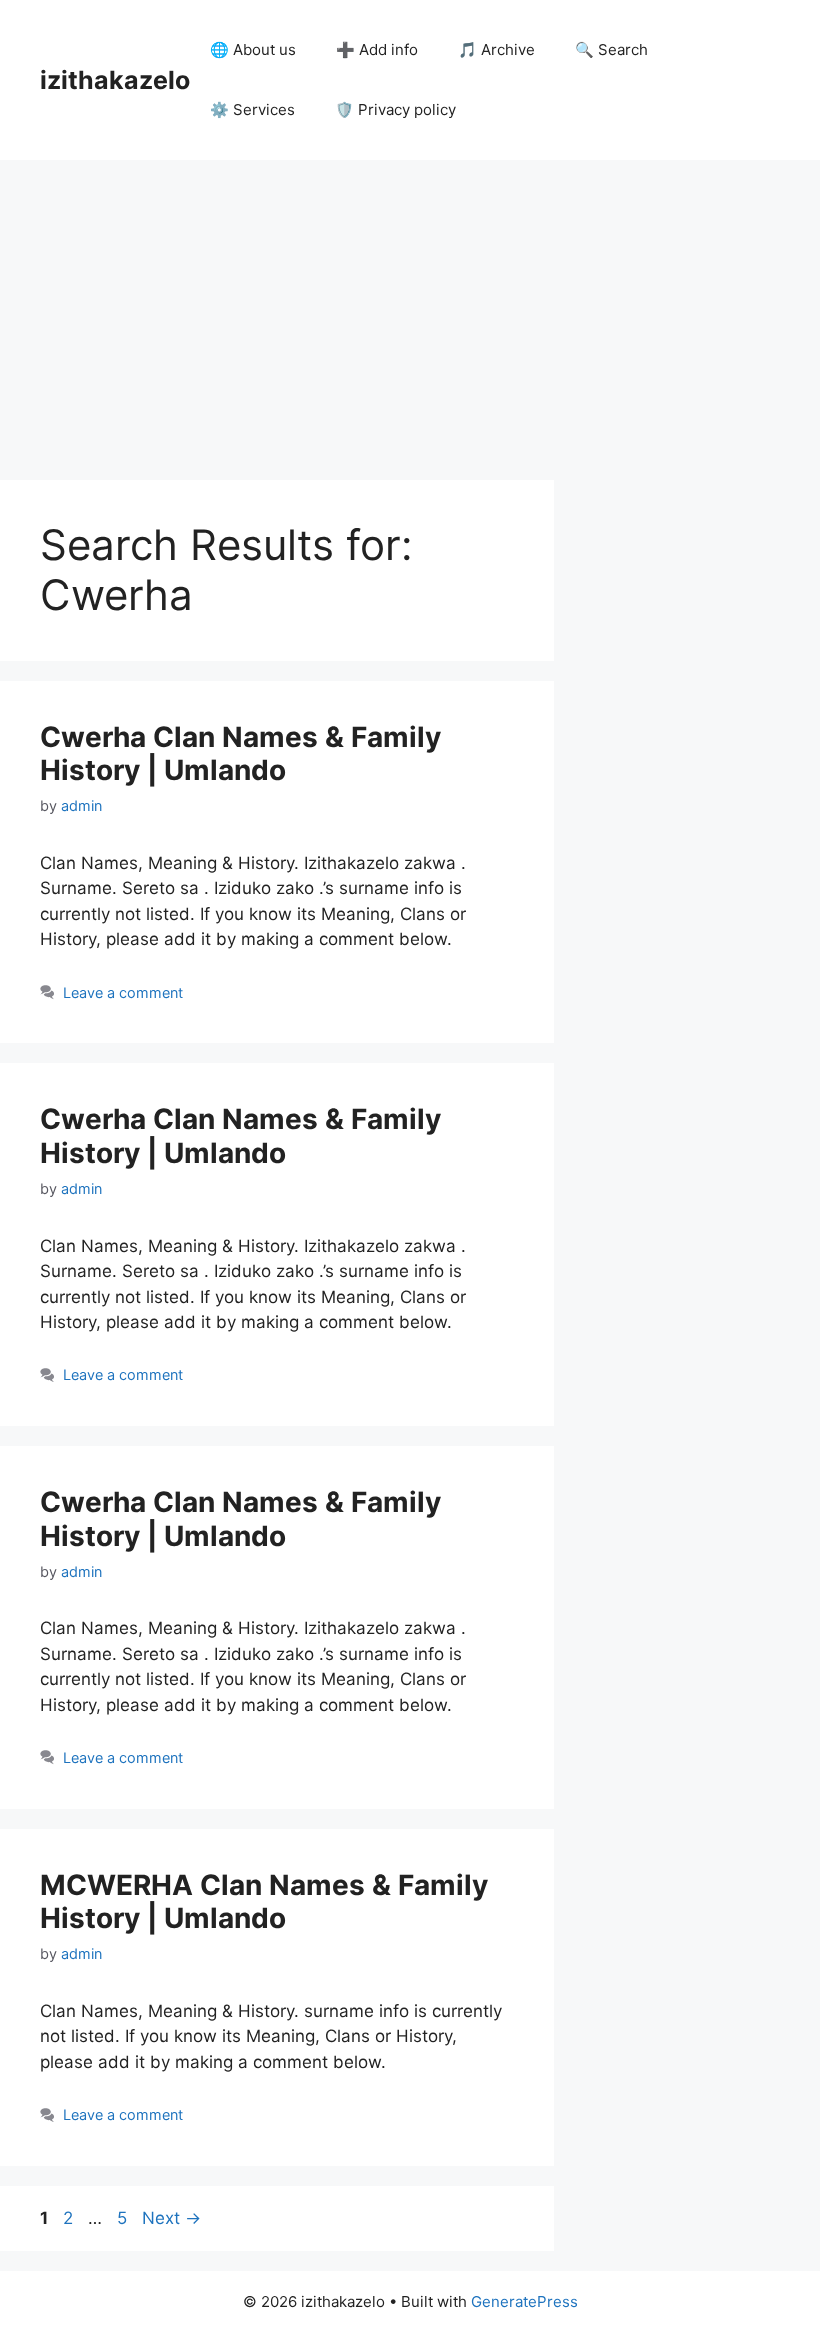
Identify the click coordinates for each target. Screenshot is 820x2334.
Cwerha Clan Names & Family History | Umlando (240, 754)
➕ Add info (377, 49)
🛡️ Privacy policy (395, 109)
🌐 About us (253, 49)
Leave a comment (123, 992)
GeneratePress (524, 2301)
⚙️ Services (252, 109)
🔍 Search (611, 49)
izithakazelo (115, 80)
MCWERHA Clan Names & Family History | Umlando (264, 1902)
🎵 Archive (496, 49)
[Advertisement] (410, 310)
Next (171, 2218)
